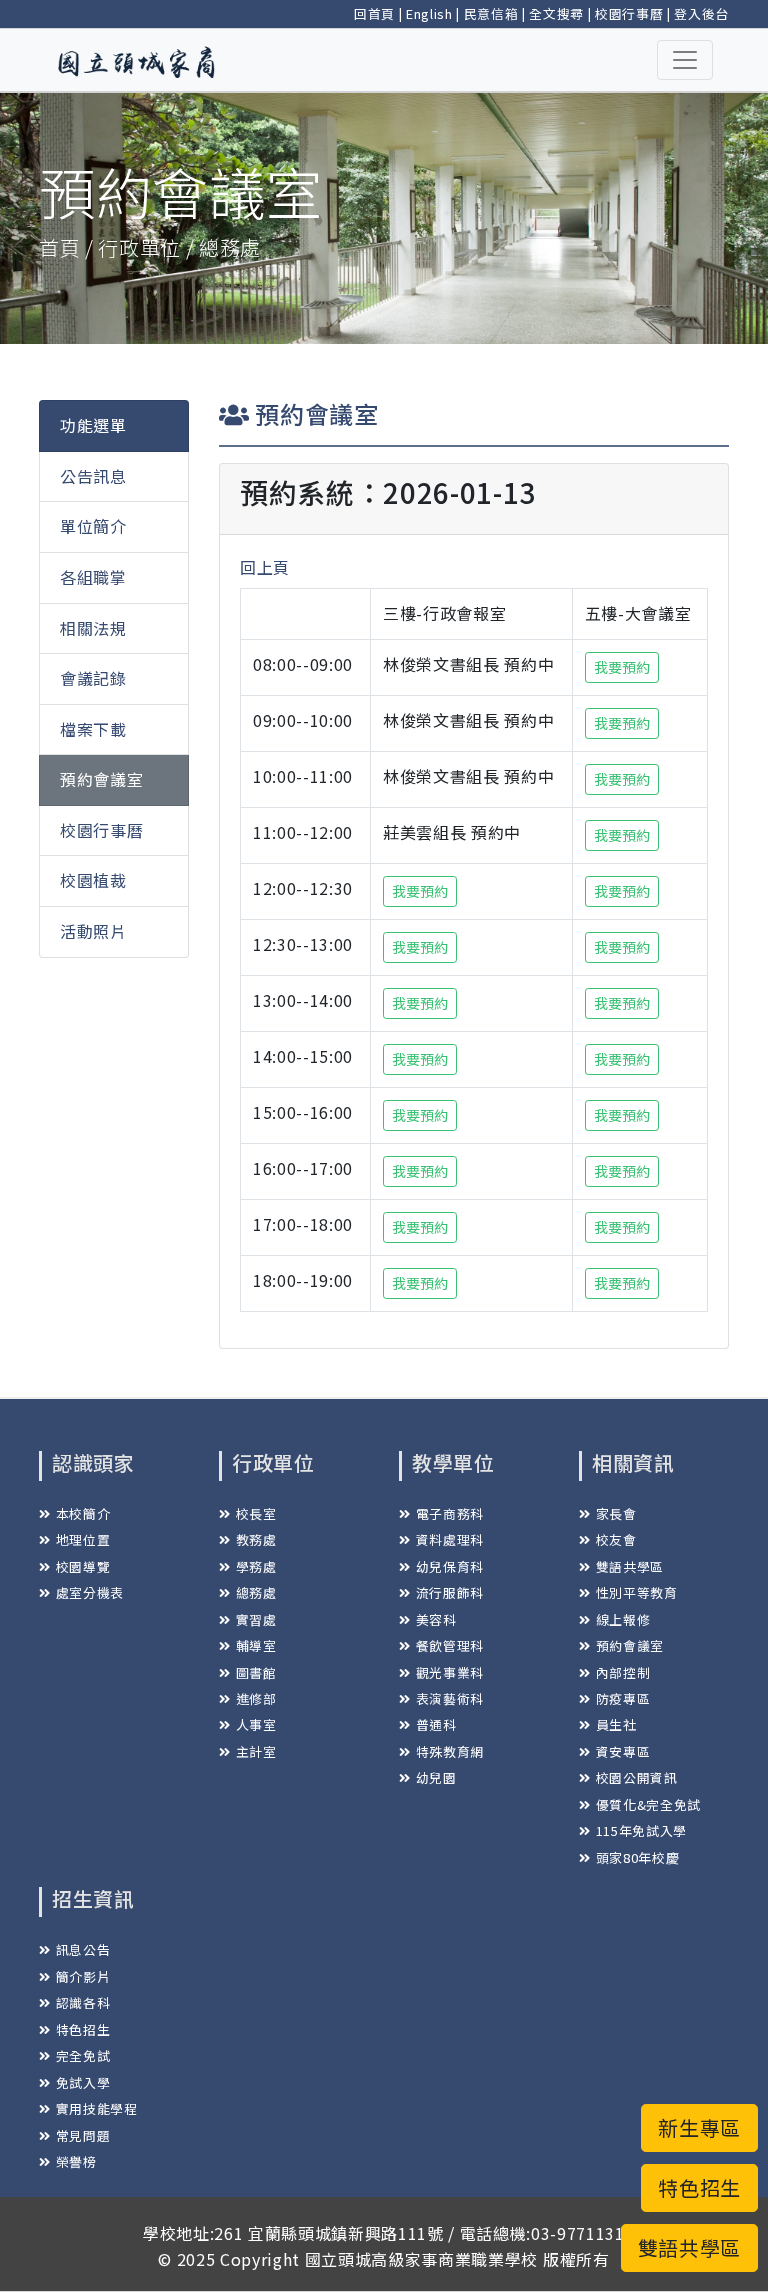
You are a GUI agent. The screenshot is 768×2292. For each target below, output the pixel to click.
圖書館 (256, 1672)
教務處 (256, 1539)
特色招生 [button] (699, 2187)
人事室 (256, 1724)
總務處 (256, 1592)
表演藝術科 (450, 1698)
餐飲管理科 (450, 1645)
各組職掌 (93, 577)
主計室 (256, 1751)
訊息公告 (83, 1949)
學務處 (256, 1566)
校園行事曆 (629, 13)
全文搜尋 (556, 13)
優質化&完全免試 (648, 1804)
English (429, 13)
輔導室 (256, 1645)
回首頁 (374, 13)
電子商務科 (450, 1513)
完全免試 (83, 2055)
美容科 (436, 1619)
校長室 (256, 1513)
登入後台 (701, 13)
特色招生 (83, 2029)
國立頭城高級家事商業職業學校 (421, 2259)
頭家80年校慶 (637, 1857)
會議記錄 (93, 678)
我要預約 (622, 667)
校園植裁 (93, 880)
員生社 (616, 1724)
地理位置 (83, 1539)
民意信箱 (491, 13)
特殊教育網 (450, 1751)
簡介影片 (83, 1976)
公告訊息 (93, 476)
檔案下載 (93, 729)
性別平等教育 (637, 1592)
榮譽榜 (76, 2161)
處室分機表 (90, 1592)
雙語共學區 (630, 1566)
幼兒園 (436, 1777)
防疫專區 (623, 1698)
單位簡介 (93, 526)
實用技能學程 (97, 2108)
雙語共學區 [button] (689, 2247)
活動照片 (93, 931)
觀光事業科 (450, 1672)
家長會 (616, 1513)
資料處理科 (450, 1539)
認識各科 (83, 2002)
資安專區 (623, 1751)
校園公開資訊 (637, 1777)
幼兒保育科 (450, 1566)
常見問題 (83, 2135)
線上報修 (623, 1619)
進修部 (256, 1698)
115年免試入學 (641, 1830)
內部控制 (623, 1672)
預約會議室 (101, 779)
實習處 (256, 1619)
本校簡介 (83, 1513)
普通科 (436, 1724)
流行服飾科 (450, 1592)
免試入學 (83, 2082)
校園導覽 (83, 1566)
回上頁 (265, 567)
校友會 (616, 1539)
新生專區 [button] (699, 2127)
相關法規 (93, 628)
